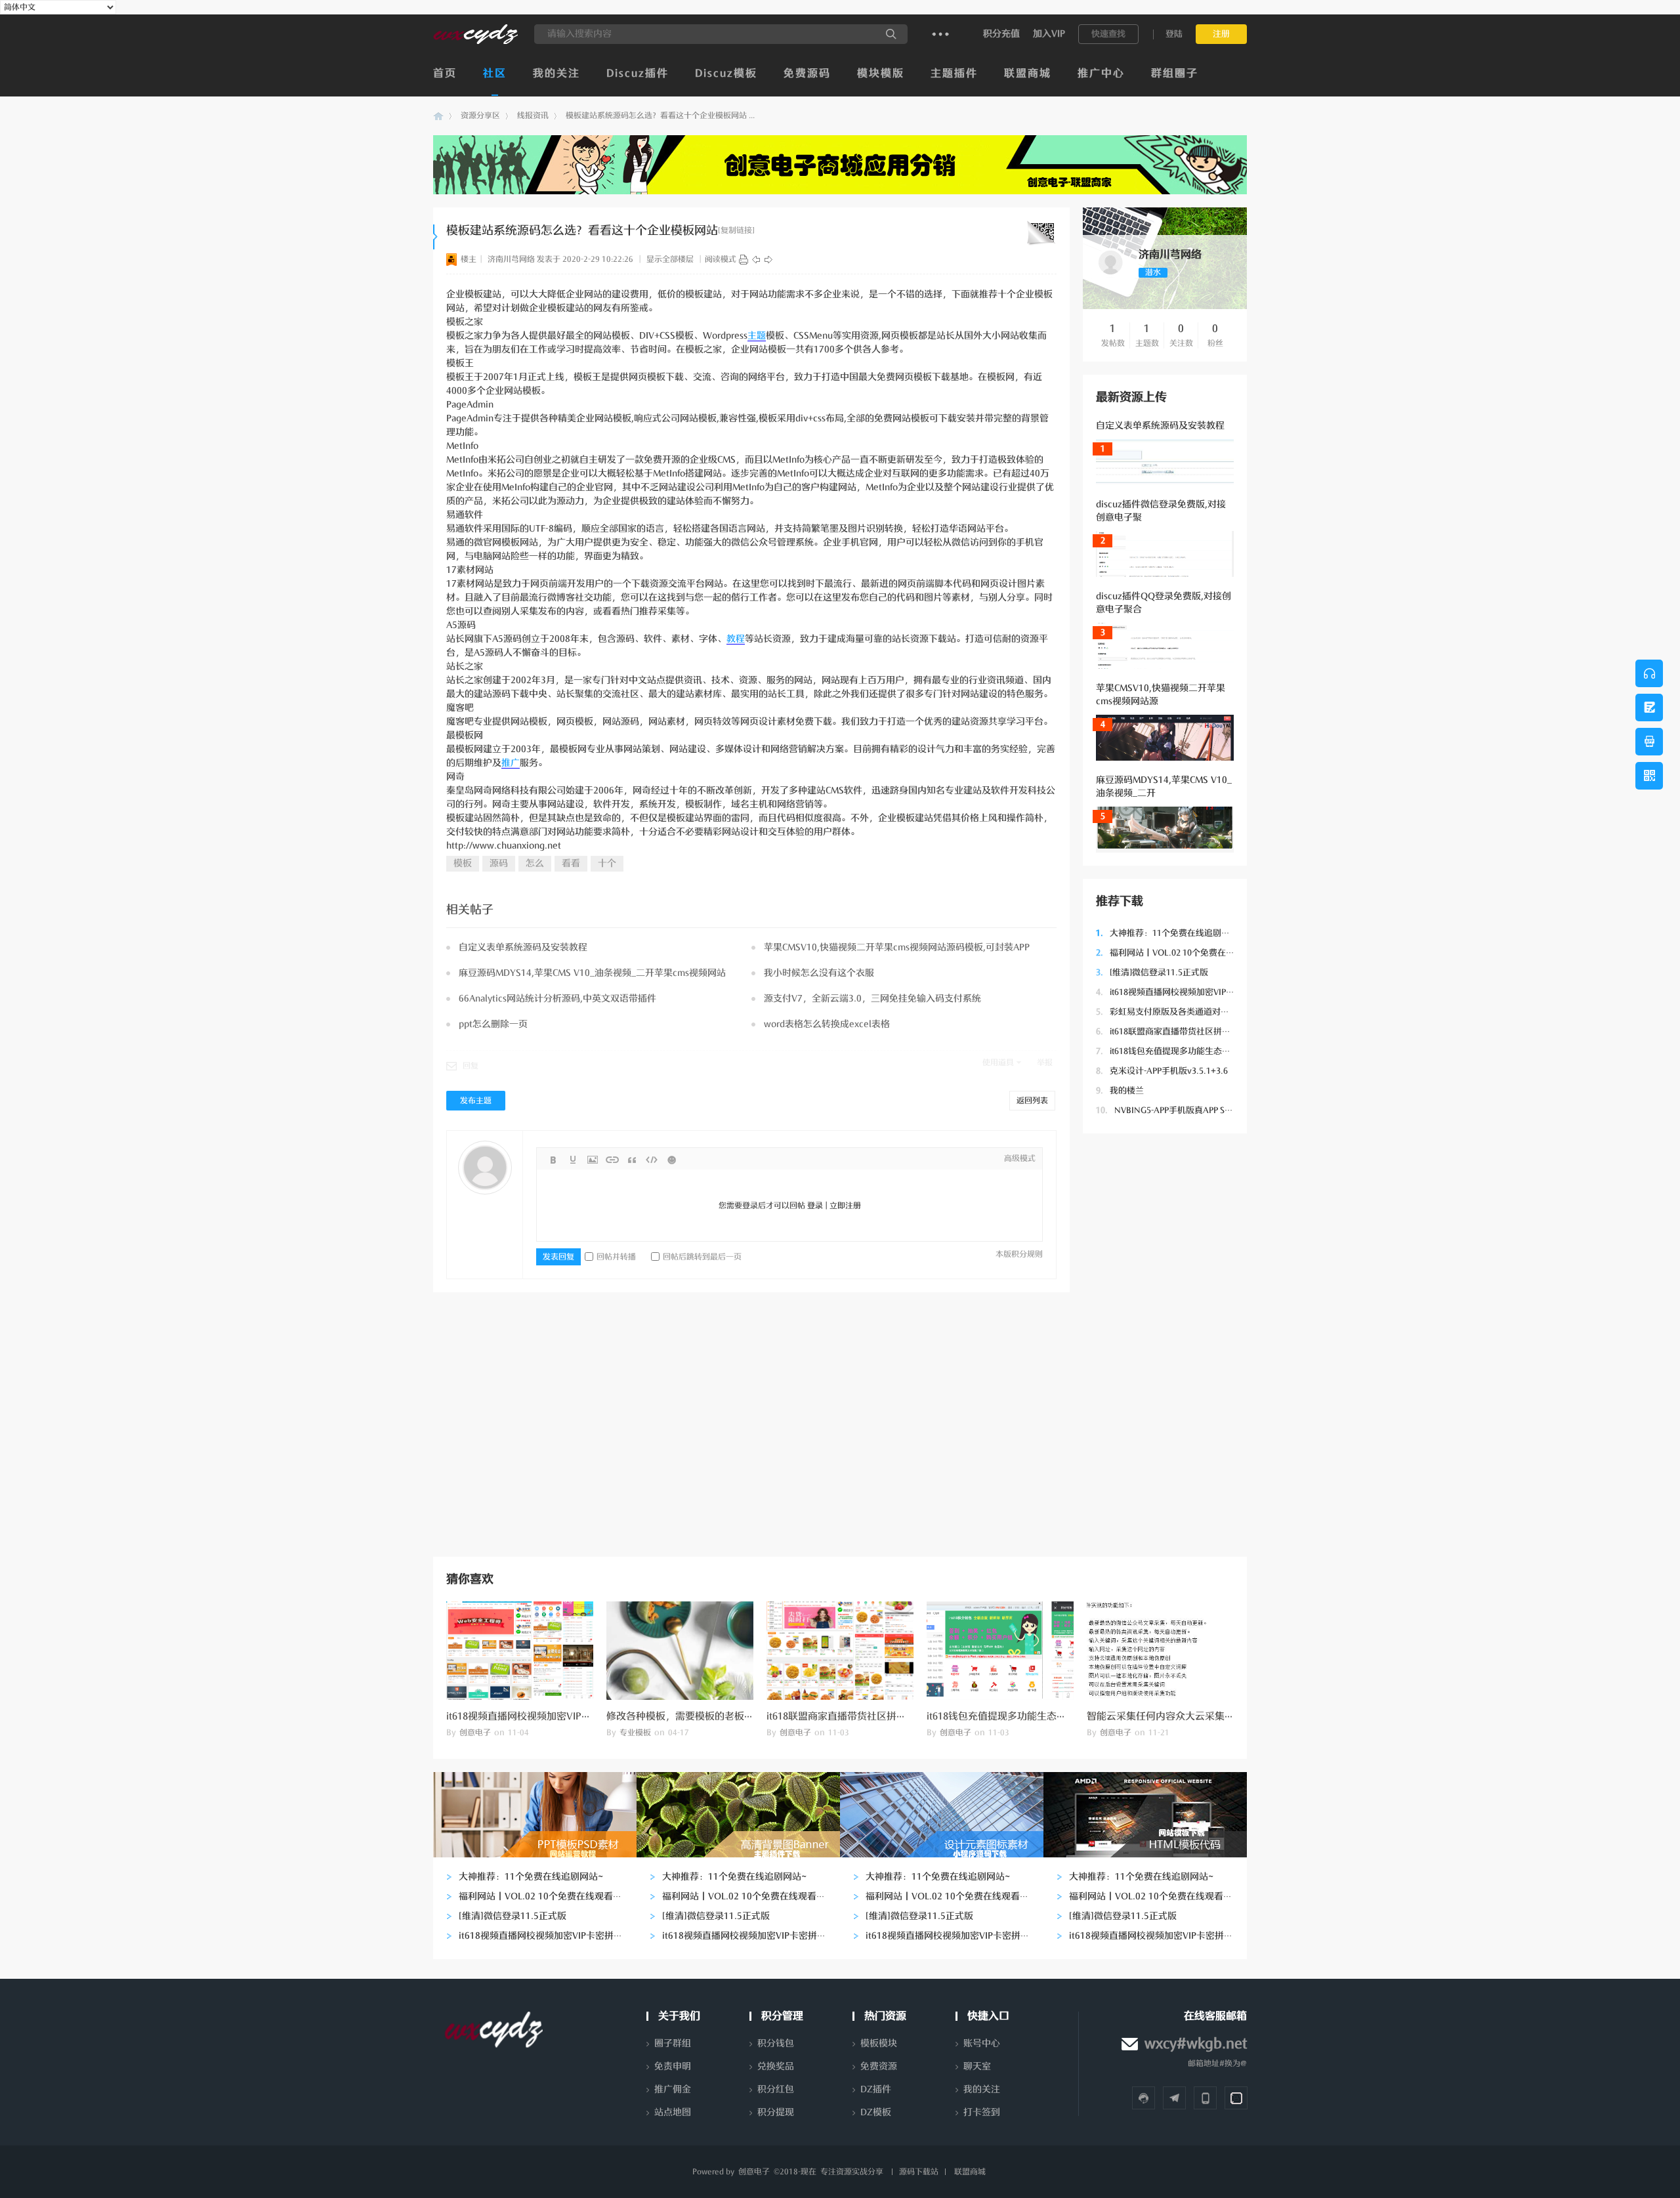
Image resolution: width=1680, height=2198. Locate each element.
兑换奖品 (776, 2066)
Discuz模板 (726, 74)
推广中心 (1101, 74)
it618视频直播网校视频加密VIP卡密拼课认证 (1186, 992)
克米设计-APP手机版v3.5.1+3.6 (1162, 1071)
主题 (757, 336)
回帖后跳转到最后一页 (702, 1257)
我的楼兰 (1120, 1090)
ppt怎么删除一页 (493, 1024)
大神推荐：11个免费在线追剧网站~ (1170, 933)
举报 (1045, 1063)
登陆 (1174, 34)
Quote (632, 1160)
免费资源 (879, 2066)
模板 (463, 863)
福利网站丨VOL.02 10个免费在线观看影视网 (1186, 953)
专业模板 (635, 1733)
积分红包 (776, 2089)
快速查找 (1108, 34)
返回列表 (1032, 1101)
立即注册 (845, 1206)
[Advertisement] (1165, 1343)
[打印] (744, 259)
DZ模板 (876, 2112)
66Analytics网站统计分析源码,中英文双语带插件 (557, 999)
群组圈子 (1175, 74)
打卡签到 (982, 2112)
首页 (445, 74)
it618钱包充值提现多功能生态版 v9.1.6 (1176, 1051)
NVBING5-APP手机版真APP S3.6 (1166, 1110)
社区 (495, 74)
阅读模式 (721, 259)
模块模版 (881, 74)
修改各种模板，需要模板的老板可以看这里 (700, 1716)
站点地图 (673, 2112)
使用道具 (998, 1063)
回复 (471, 1066)
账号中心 (982, 2043)
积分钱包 (776, 2043)
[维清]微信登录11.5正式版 (1152, 972)
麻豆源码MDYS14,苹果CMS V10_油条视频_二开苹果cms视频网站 (592, 973)
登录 (815, 1206)
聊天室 (977, 2066)
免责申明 (673, 2066)
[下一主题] (768, 259)
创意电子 (438, 116)
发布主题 (476, 1101)
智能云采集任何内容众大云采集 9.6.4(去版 (1179, 1716)
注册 (1221, 34)
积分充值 (1001, 34)
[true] (891, 34)
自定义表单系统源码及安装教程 (1160, 426)
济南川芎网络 (511, 259)
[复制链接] (736, 230)
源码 (499, 863)
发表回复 (558, 1257)
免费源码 (807, 74)
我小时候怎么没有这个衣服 (819, 973)
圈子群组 (673, 2043)
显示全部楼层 (670, 259)
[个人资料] (1111, 275)
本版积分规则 (1019, 1254)
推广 (511, 763)
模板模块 (879, 2043)
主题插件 (954, 74)
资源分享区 (480, 116)
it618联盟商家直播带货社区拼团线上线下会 (1185, 1031)
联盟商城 (1028, 74)
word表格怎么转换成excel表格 (827, 1024)
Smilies (671, 1160)
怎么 (535, 863)
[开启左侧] (435, 237)
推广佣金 (673, 2089)
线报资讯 (533, 116)
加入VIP (1049, 34)
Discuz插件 (638, 74)
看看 (571, 863)
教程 (736, 639)
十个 (607, 863)
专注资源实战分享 (852, 2172)
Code (652, 1160)
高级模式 (1020, 1158)
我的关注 (556, 74)
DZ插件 (876, 2089)
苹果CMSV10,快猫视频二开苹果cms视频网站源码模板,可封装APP (897, 947)
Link (612, 1160)
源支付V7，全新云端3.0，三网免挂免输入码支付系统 (872, 999)
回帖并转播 (616, 1257)
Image (593, 1160)
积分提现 (776, 2112)
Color (573, 1160)
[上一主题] (756, 259)
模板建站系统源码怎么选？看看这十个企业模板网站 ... (660, 116)
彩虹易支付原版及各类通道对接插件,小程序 (1185, 1012)
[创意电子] (475, 41)
